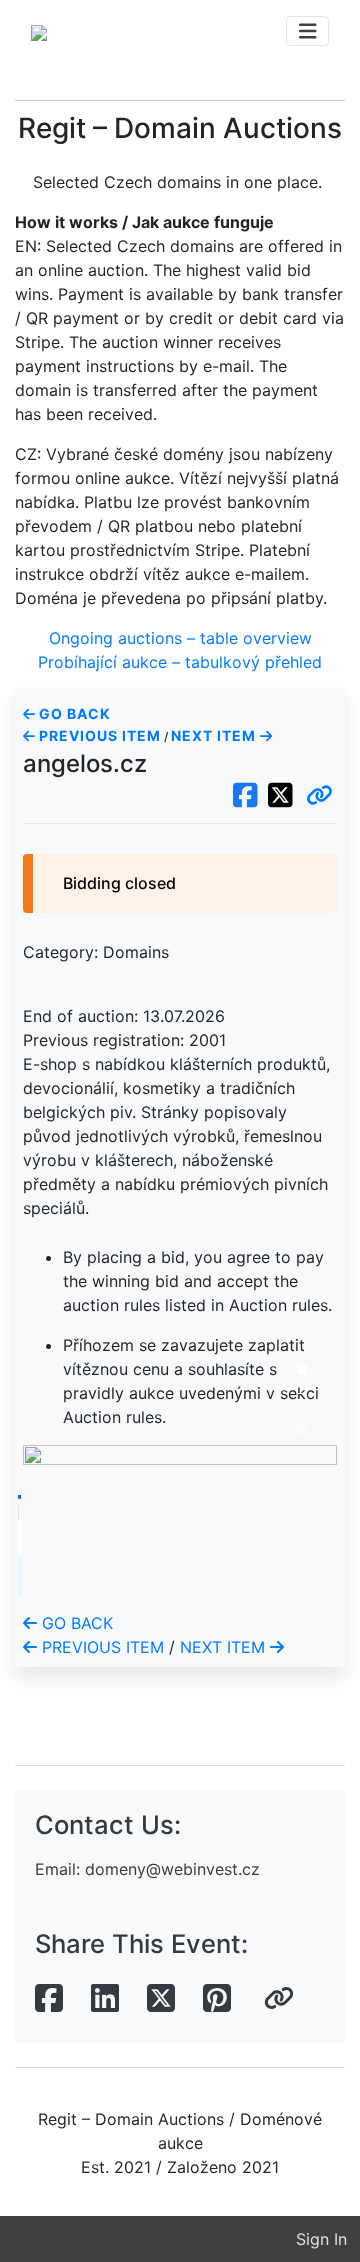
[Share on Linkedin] (105, 1999)
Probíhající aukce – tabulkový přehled (180, 662)
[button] (319, 796)
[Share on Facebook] (49, 1999)
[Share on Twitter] (161, 1999)
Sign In (321, 2239)
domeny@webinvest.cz (172, 1869)
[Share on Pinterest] (217, 1999)
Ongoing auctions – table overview (180, 638)
